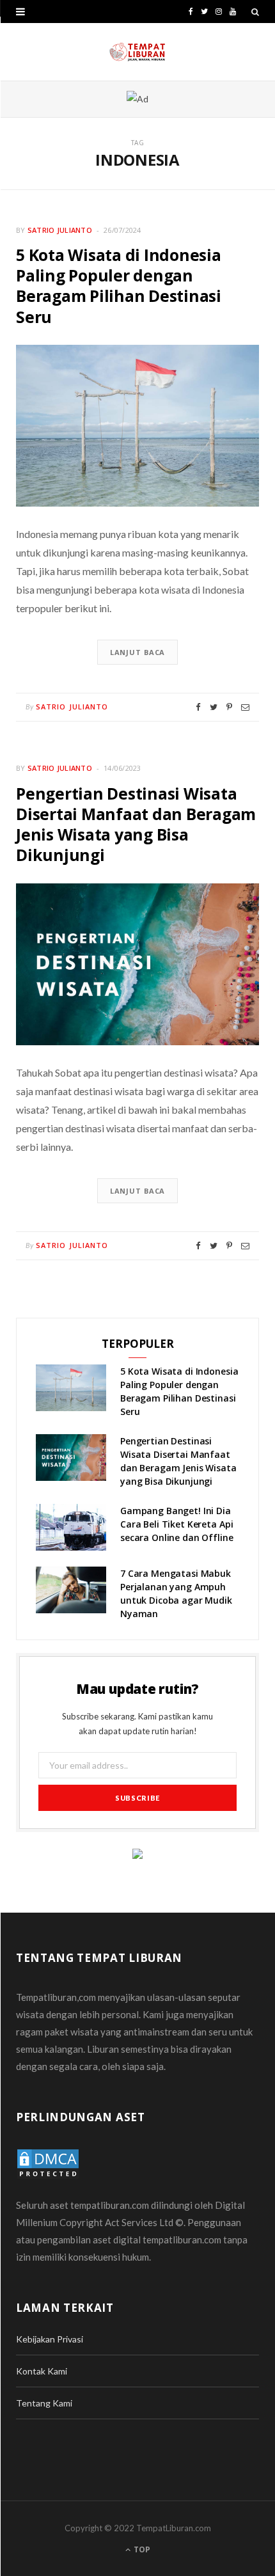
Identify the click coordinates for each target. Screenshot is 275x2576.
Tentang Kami (44, 2403)
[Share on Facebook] (198, 707)
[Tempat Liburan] (137, 52)
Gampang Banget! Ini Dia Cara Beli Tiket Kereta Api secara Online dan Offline (177, 1524)
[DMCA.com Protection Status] (48, 2163)
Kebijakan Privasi (50, 2339)
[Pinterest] (229, 707)
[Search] (255, 12)
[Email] (245, 707)
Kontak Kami (42, 2371)
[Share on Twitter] (214, 707)
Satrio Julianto (60, 230)
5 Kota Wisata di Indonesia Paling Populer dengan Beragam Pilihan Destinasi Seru (119, 286)
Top (141, 2549)
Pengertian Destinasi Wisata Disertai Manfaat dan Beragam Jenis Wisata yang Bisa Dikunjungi (136, 824)
